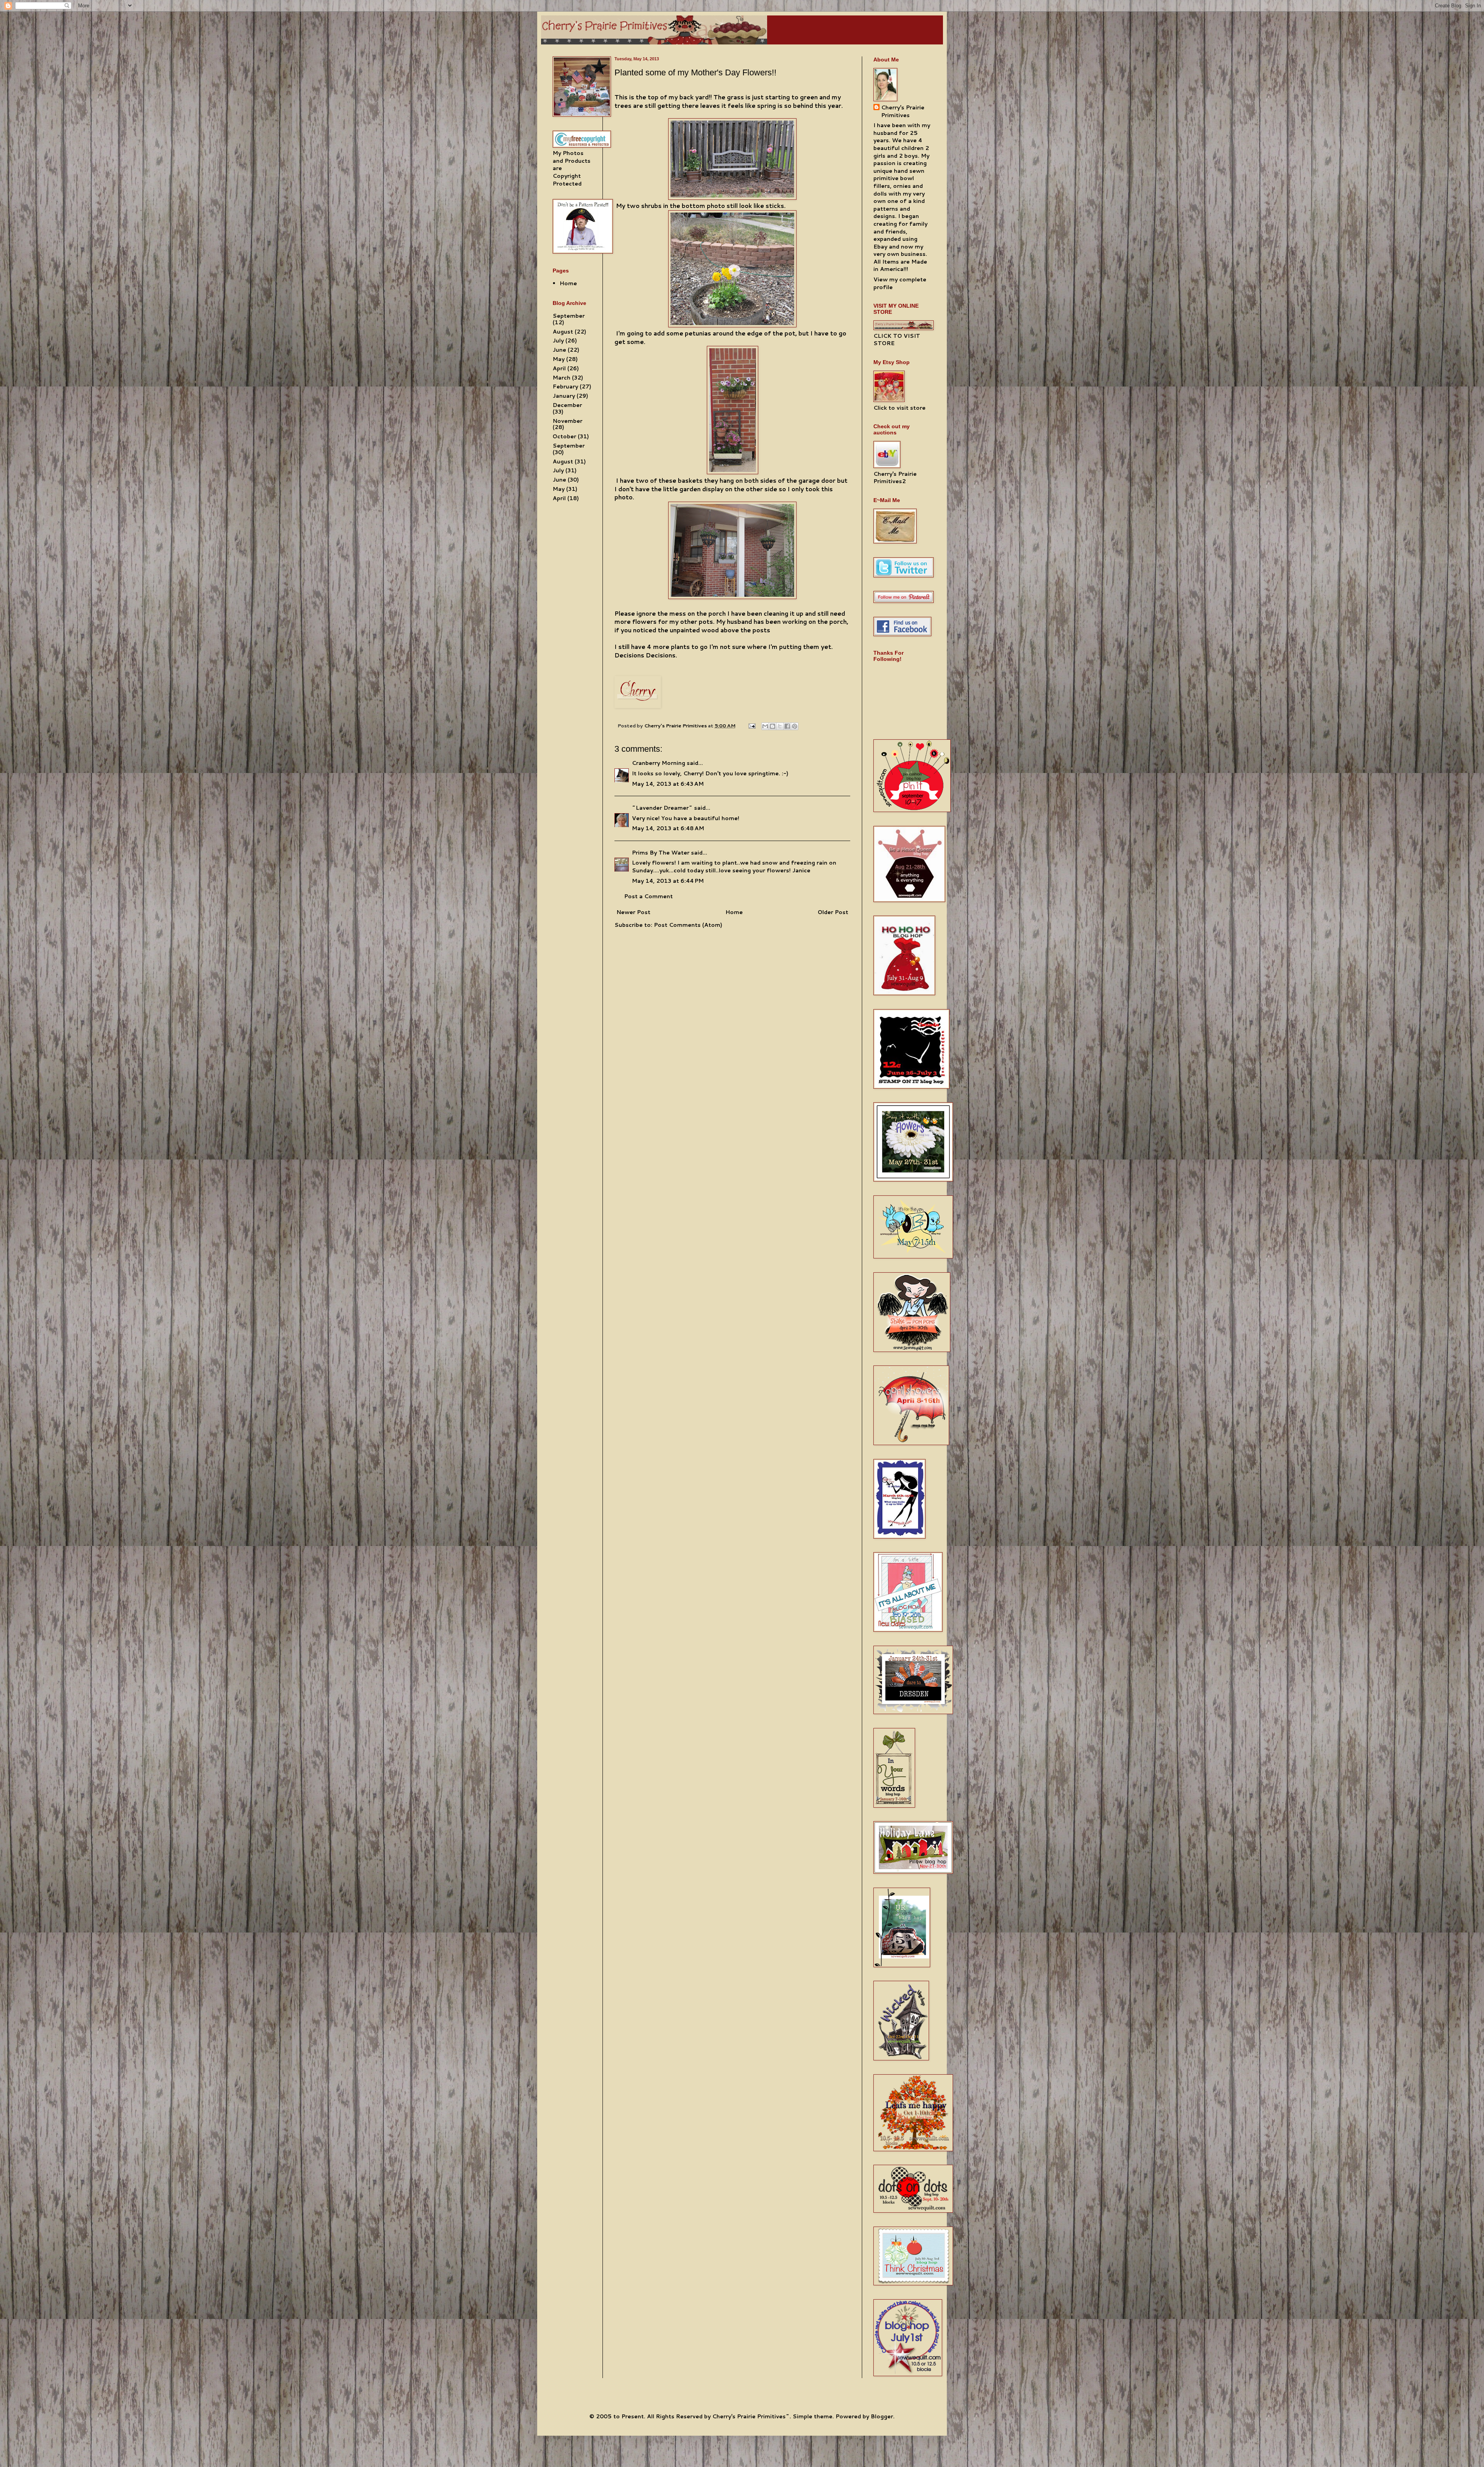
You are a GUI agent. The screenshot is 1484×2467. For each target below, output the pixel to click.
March (562, 378)
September (569, 316)
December (567, 405)
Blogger (882, 2416)
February (565, 386)
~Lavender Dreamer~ (662, 808)
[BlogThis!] (773, 726)
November (568, 421)
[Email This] (765, 726)
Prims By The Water (661, 853)
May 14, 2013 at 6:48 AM (668, 828)
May (559, 359)
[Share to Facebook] (787, 726)
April (559, 368)
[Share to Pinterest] (795, 726)
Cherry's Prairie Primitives (676, 725)
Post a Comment (648, 896)
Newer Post (633, 912)
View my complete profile (900, 283)
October (564, 436)
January (564, 396)
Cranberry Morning (659, 763)
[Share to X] (780, 726)
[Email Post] (751, 725)
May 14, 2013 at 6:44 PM (668, 881)
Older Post (833, 912)
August (563, 332)
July (558, 341)
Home (734, 912)
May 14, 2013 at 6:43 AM (668, 784)
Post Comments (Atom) (688, 925)
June (559, 350)
